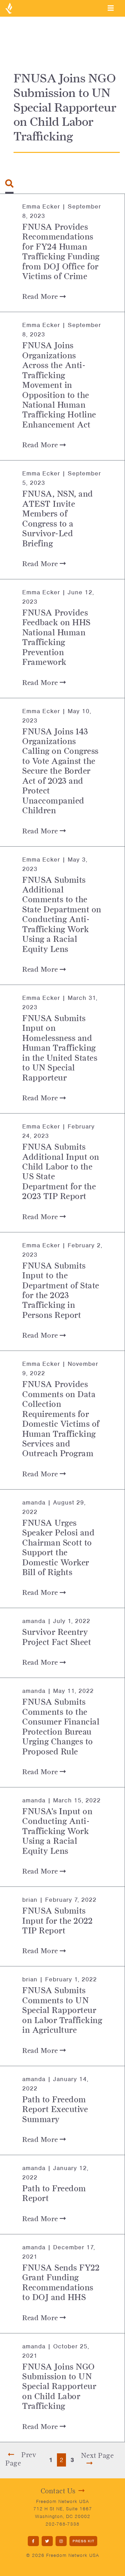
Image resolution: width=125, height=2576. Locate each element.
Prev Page (21, 2459)
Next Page (97, 2455)
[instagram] (61, 2541)
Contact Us (58, 2491)
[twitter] (47, 2541)
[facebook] (33, 2541)
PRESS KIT (84, 2541)
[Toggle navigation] (111, 8)
